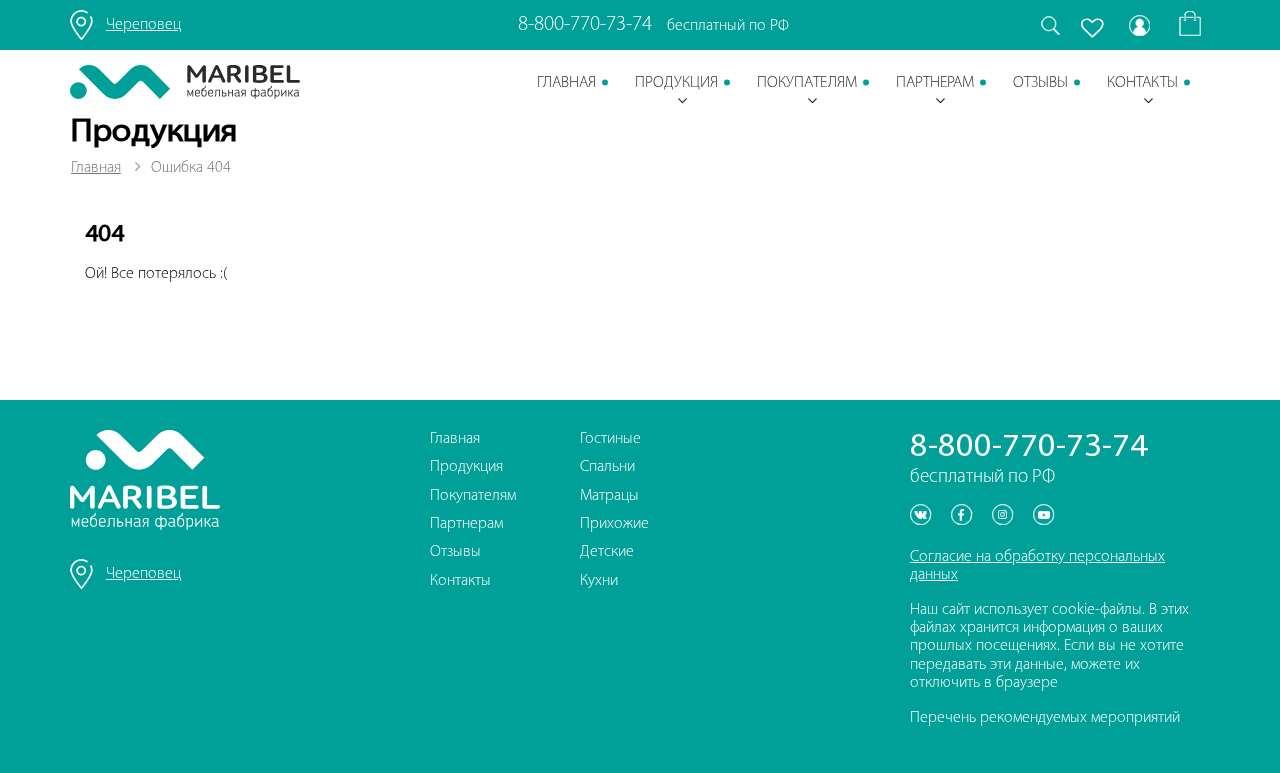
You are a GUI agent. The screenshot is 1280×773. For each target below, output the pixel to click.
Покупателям (807, 83)
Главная (566, 83)
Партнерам (935, 83)
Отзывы (1040, 83)
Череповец (143, 25)
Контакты (1142, 83)
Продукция (676, 83)
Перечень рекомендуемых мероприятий (1045, 718)
